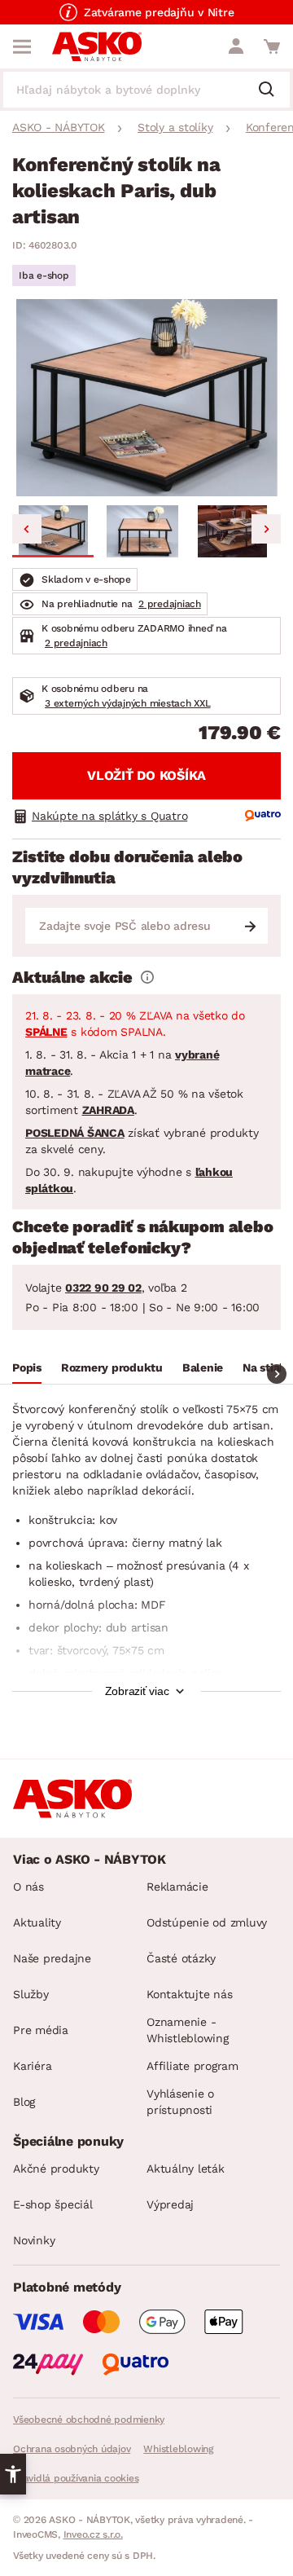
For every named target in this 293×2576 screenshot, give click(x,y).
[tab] (27, 1370)
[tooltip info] (147, 977)
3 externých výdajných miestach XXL (128, 703)
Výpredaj (170, 2204)
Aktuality (37, 1922)
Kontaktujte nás (189, 1994)
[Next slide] (266, 529)
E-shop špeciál (53, 2204)
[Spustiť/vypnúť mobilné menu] (22, 46)
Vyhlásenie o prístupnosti (180, 2102)
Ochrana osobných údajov (72, 2449)
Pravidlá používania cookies (76, 2478)
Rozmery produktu (112, 1367)
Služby (31, 1994)
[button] (53, 531)
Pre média (41, 2030)
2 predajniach (170, 604)
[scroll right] (277, 1374)
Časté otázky (181, 1958)
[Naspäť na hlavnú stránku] (97, 46)
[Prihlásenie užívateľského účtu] (236, 46)
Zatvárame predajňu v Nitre (159, 12)
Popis (27, 1367)
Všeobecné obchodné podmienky (89, 2420)
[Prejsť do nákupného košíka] (272, 46)
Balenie (203, 1367)
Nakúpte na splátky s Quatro (109, 816)
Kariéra (32, 2066)
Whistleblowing (178, 2449)
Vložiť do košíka (146, 775)
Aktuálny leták (186, 2169)
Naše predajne (52, 1958)
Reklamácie (177, 1887)
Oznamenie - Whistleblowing (188, 2030)
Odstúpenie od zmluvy (207, 1922)
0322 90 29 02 (103, 1288)
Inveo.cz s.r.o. (93, 2534)
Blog (24, 2102)
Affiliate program (192, 2066)
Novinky (34, 2240)
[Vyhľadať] (273, 90)
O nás (28, 1887)
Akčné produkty (56, 2169)
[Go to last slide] (27, 529)
